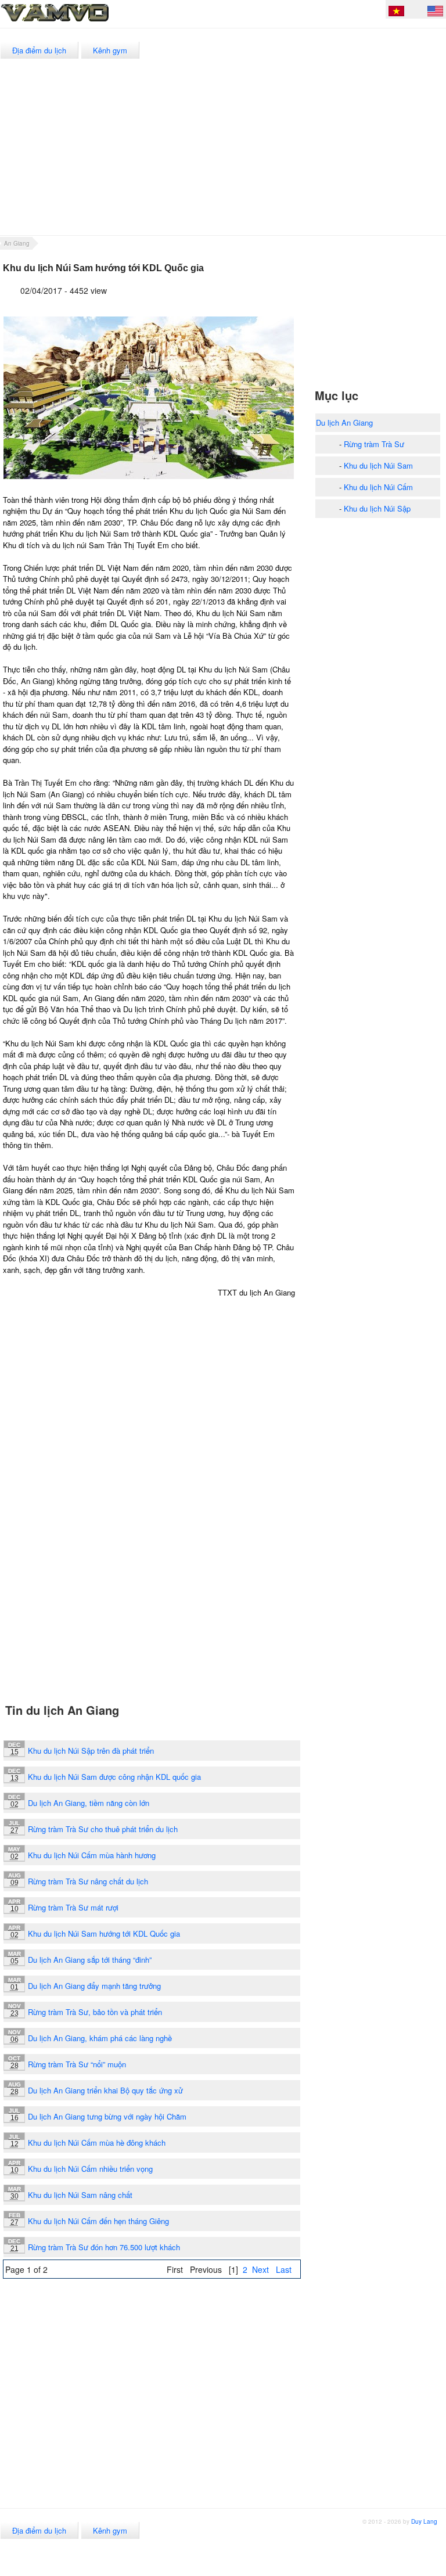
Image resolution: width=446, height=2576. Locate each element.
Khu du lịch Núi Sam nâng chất (80, 2195)
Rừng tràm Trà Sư (374, 444)
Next (260, 2269)
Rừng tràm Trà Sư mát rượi (73, 1907)
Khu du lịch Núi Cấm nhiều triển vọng (90, 2169)
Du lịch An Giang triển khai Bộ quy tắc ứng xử (105, 2090)
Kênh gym (110, 50)
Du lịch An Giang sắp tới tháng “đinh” (90, 1960)
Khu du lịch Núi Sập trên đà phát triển (91, 1751)
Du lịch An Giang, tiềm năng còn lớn (89, 1803)
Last (284, 2269)
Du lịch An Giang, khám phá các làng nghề (100, 2038)
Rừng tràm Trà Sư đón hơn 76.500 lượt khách (104, 2247)
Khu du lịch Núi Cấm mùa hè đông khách (97, 2143)
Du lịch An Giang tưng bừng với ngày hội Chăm (107, 2116)
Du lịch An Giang (344, 422)
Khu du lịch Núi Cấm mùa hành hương (92, 1855)
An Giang (17, 243)
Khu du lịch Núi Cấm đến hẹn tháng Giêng (98, 2221)
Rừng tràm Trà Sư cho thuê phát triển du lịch (103, 1829)
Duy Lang (424, 2521)
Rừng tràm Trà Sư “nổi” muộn (77, 2064)
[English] (435, 13)
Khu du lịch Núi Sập (377, 508)
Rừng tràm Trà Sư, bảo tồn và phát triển (95, 2012)
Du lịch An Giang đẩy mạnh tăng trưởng (94, 1986)
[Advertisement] (288, 154)
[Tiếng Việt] (396, 13)
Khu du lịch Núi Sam (378, 465)
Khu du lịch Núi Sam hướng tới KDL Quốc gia (104, 1933)
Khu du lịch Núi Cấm (378, 487)
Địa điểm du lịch (39, 50)
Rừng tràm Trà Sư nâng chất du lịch (88, 1881)
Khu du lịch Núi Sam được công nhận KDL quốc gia (114, 1777)
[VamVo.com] (81, 22)
